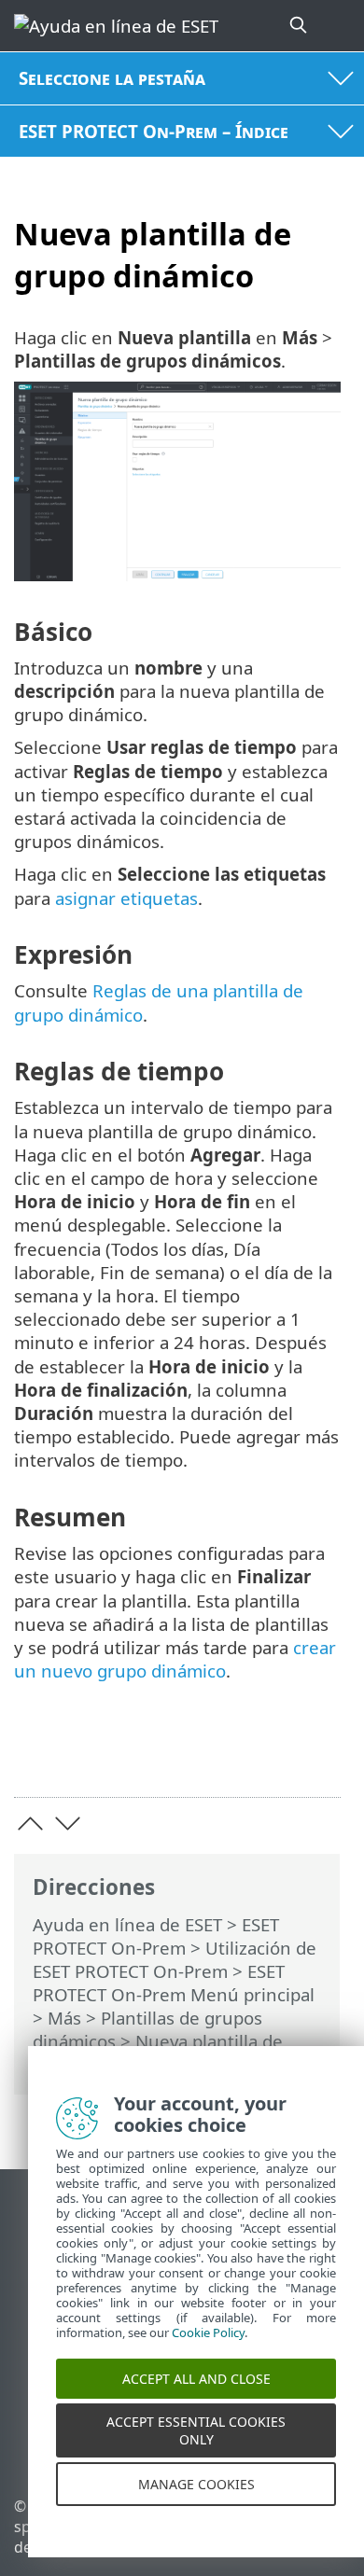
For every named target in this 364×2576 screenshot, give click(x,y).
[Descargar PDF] (269, 1754)
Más (64, 2018)
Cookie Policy (208, 2348)
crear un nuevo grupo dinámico (175, 1659)
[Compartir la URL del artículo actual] (222, 1754)
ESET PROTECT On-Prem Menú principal (174, 1983)
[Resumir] (318, 1754)
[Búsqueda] (300, 26)
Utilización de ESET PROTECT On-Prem (175, 1959)
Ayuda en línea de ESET (127, 1924)
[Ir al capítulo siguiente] (68, 1824)
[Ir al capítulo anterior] (30, 1824)
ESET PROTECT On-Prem (156, 1936)
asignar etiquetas (126, 898)
